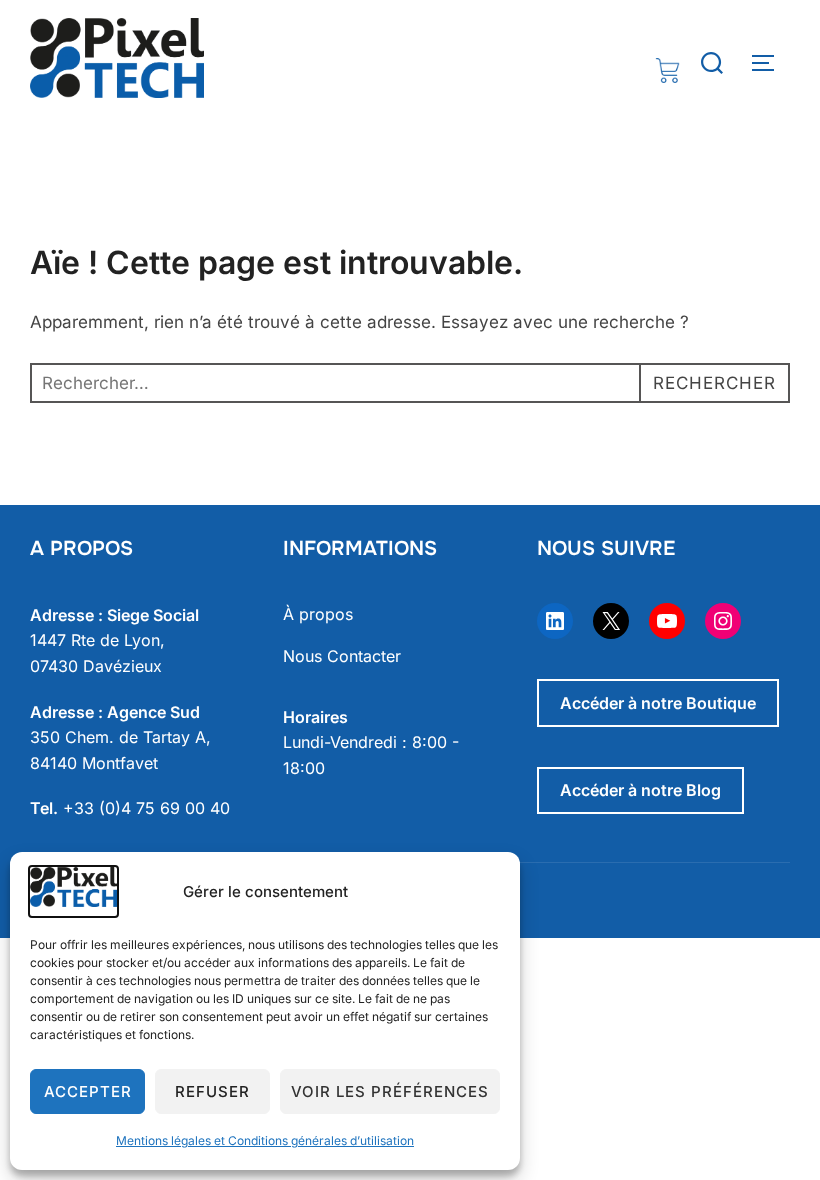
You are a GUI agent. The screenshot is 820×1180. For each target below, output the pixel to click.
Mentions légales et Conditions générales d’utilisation (265, 1140)
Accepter (88, 1091)
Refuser (212, 1091)
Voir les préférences (390, 1091)
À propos (318, 614)
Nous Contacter (342, 656)
